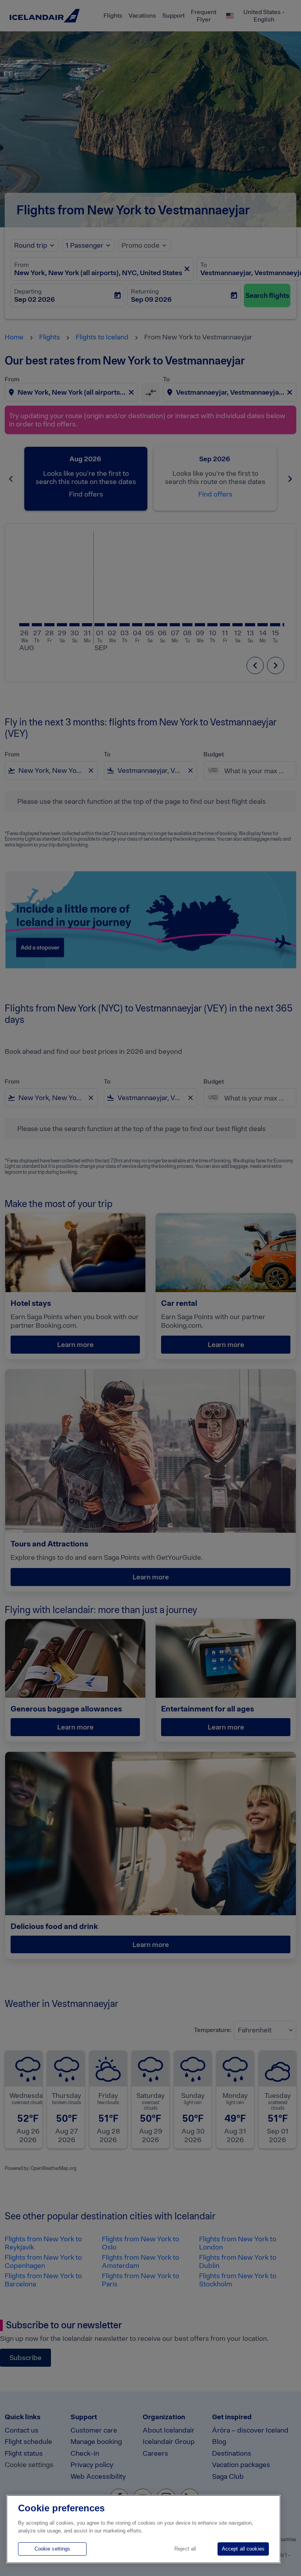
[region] (143, 2529)
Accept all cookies (243, 2549)
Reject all (185, 2549)
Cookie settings (53, 2549)
